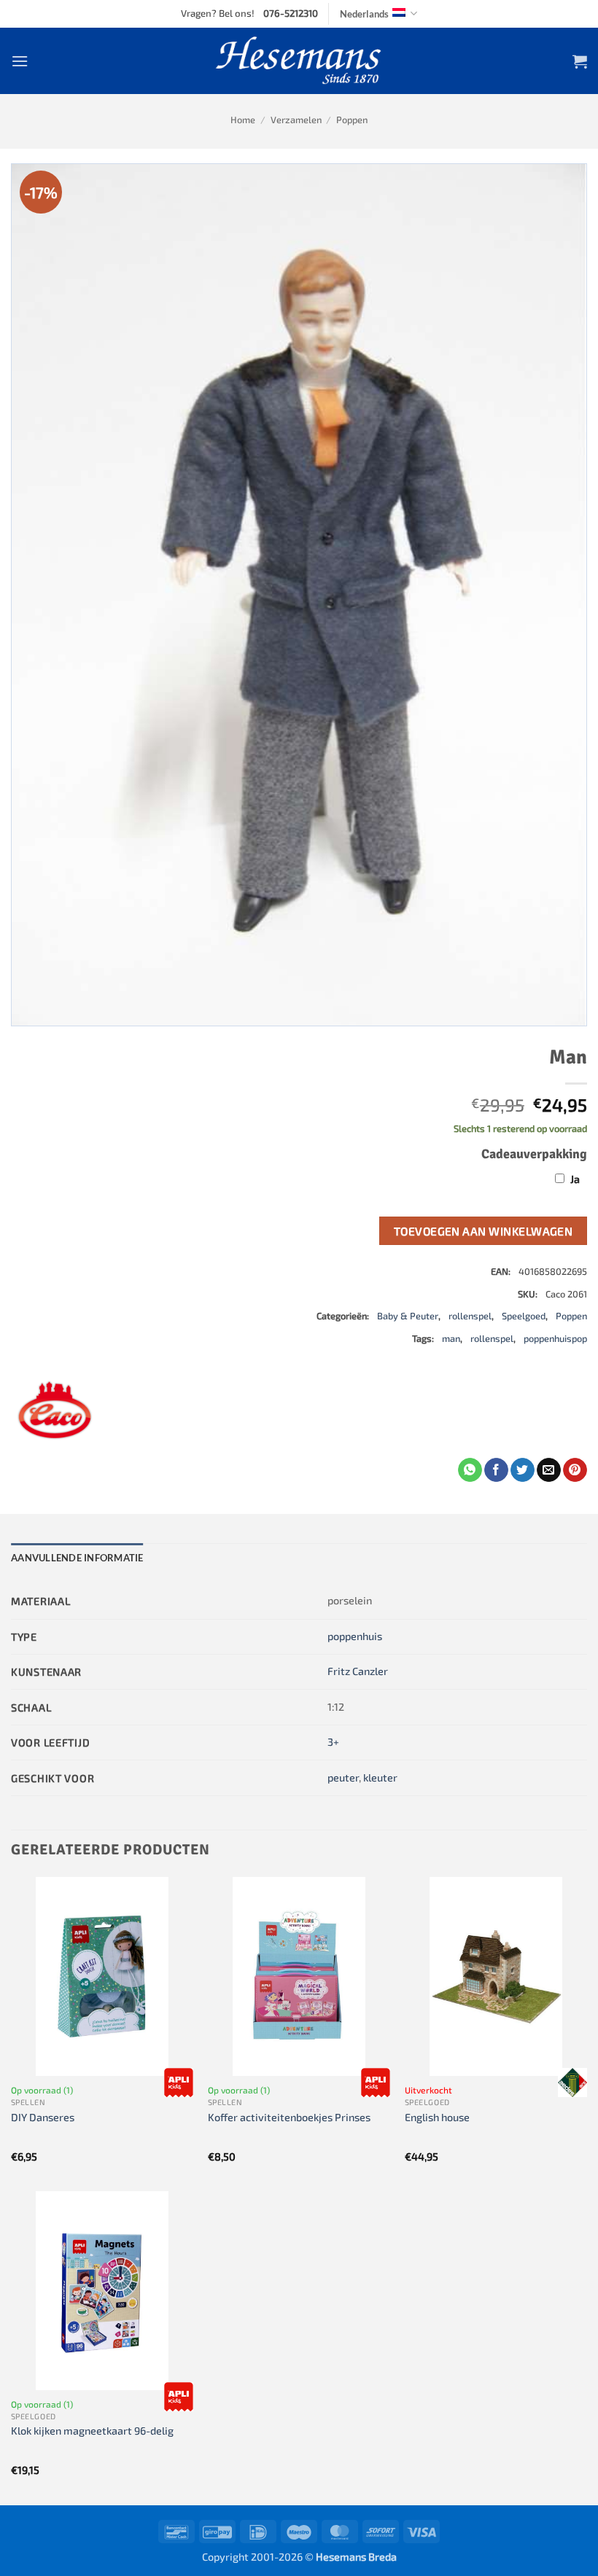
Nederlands (364, 14)
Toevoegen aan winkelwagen (484, 1231)
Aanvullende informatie (77, 1558)
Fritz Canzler (358, 1671)
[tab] (77, 1558)
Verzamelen (296, 120)
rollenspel (470, 1316)
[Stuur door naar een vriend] (549, 1470)
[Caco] (55, 1414)
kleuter (380, 1777)
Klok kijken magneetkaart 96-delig (92, 2431)
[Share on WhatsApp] (470, 1470)
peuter (343, 1777)
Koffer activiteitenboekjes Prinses (289, 2117)
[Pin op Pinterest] (575, 1470)
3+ (333, 1742)
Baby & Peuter (408, 1316)
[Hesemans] (299, 61)
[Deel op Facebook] (496, 1470)
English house (437, 2117)
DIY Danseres (43, 2117)
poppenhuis (355, 1636)
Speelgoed (524, 1316)
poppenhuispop (555, 1338)
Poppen (352, 120)
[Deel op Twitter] (523, 1470)
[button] (20, 61)
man (451, 1338)
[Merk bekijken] (179, 2083)
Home (243, 120)
